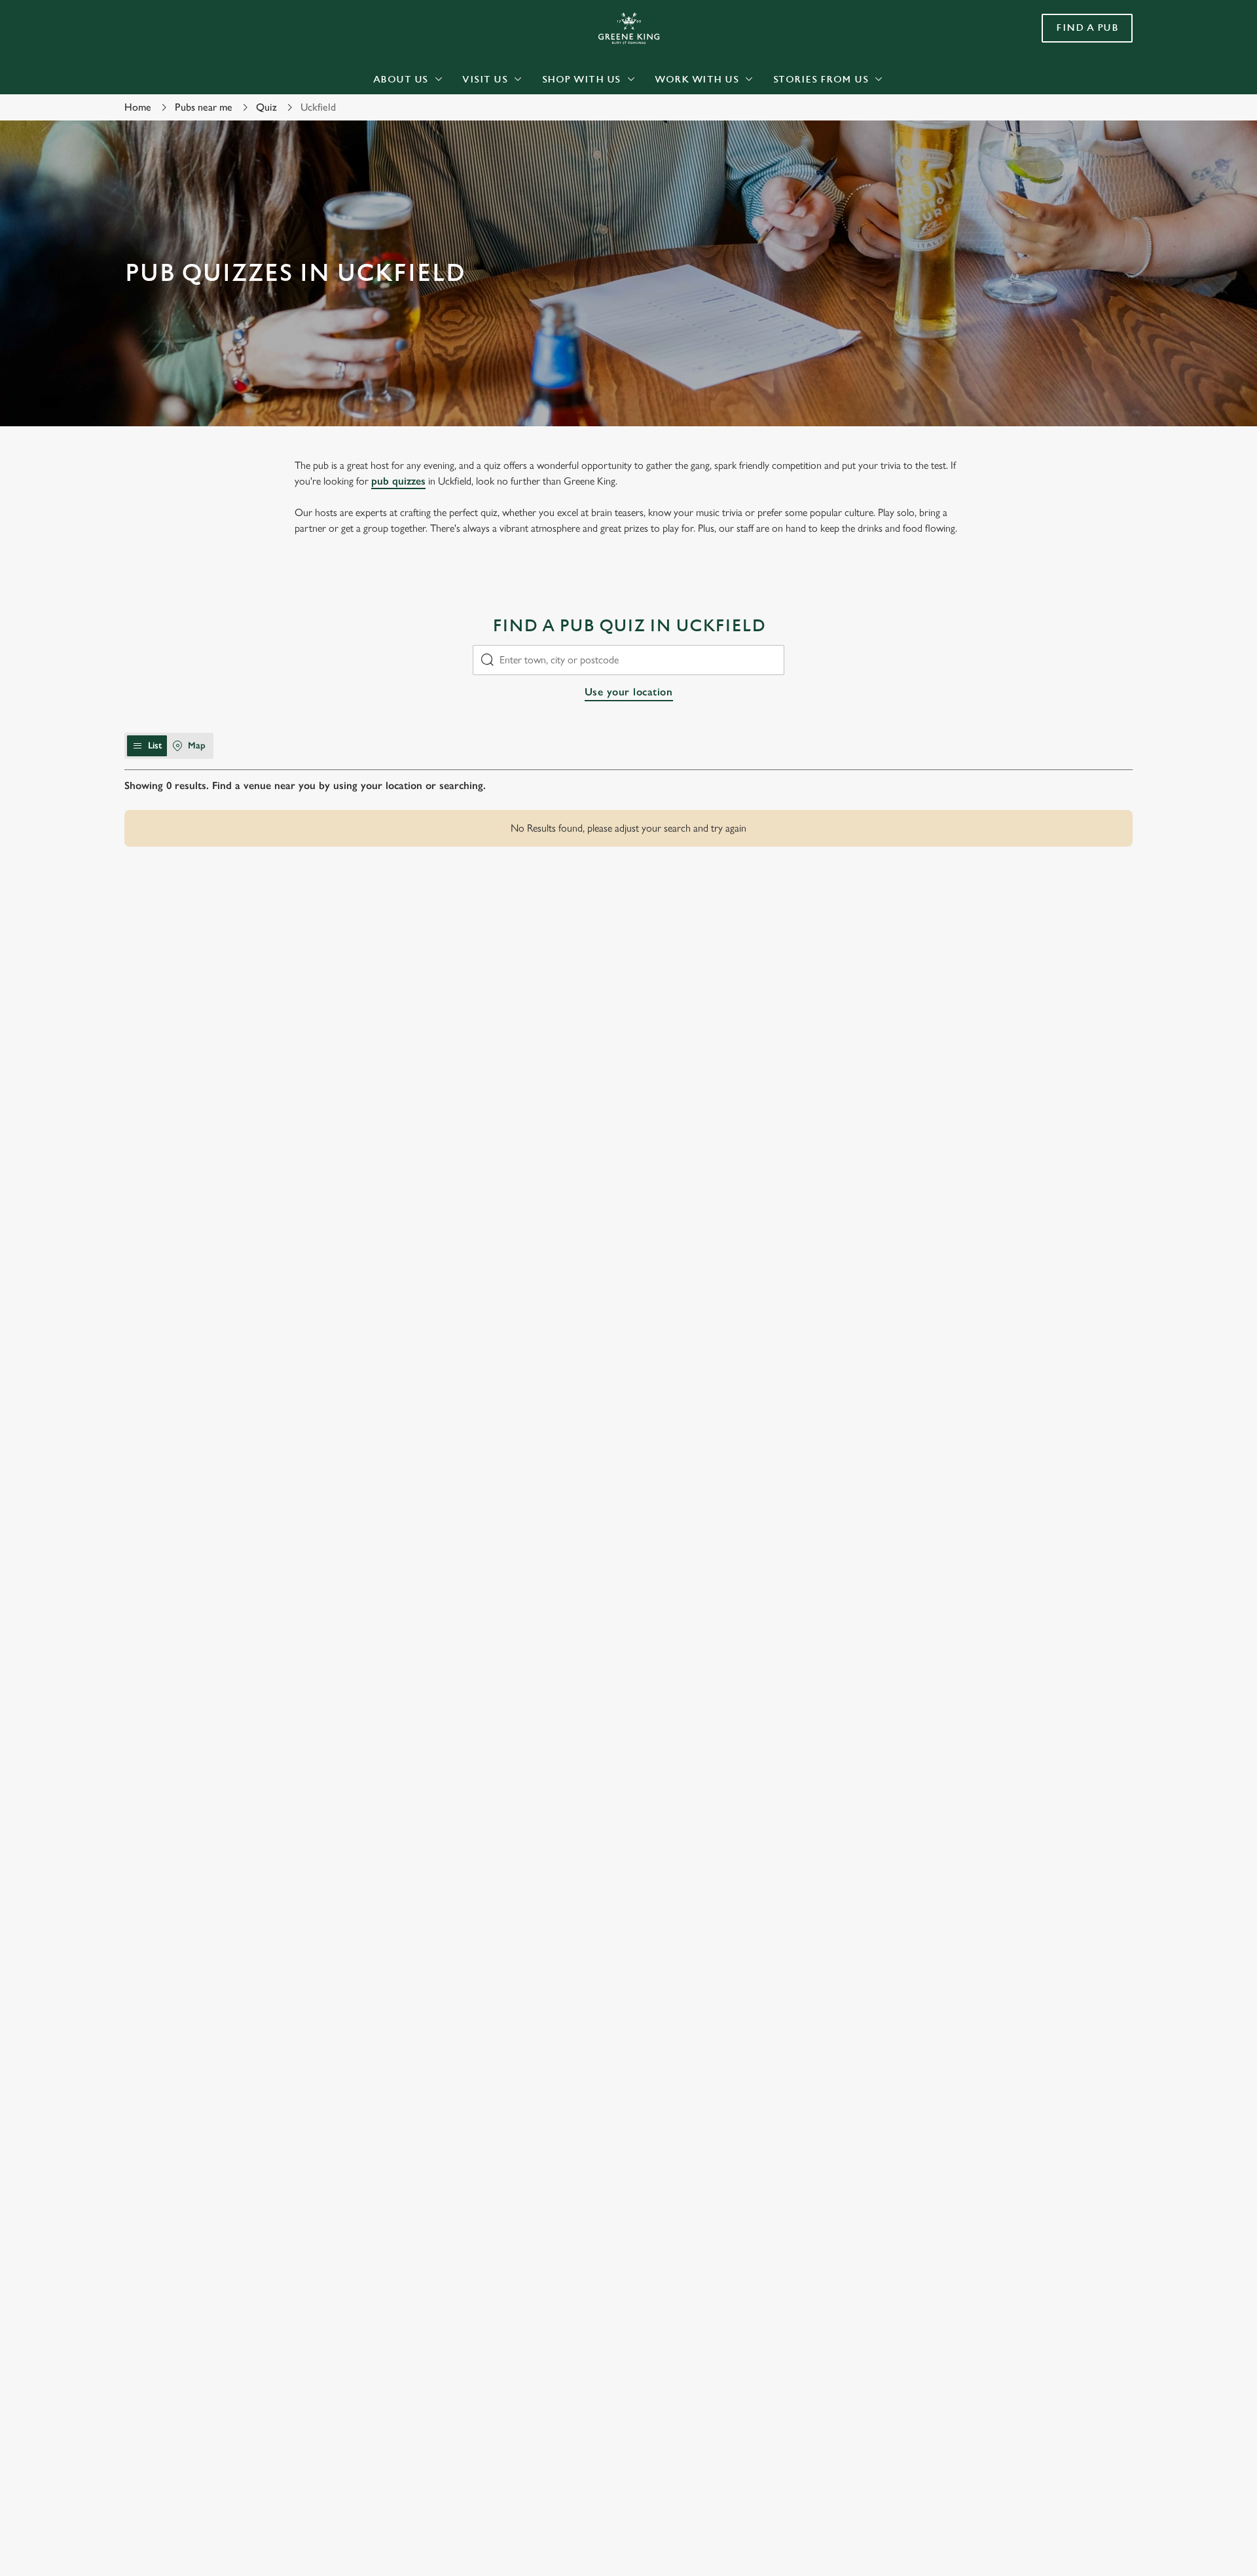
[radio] (147, 746)
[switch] (465, 121)
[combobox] (628, 660)
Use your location (629, 692)
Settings (760, 121)
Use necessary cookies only (1059, 78)
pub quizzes (398, 481)
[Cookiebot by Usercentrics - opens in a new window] (174, 122)
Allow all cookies (1059, 34)
